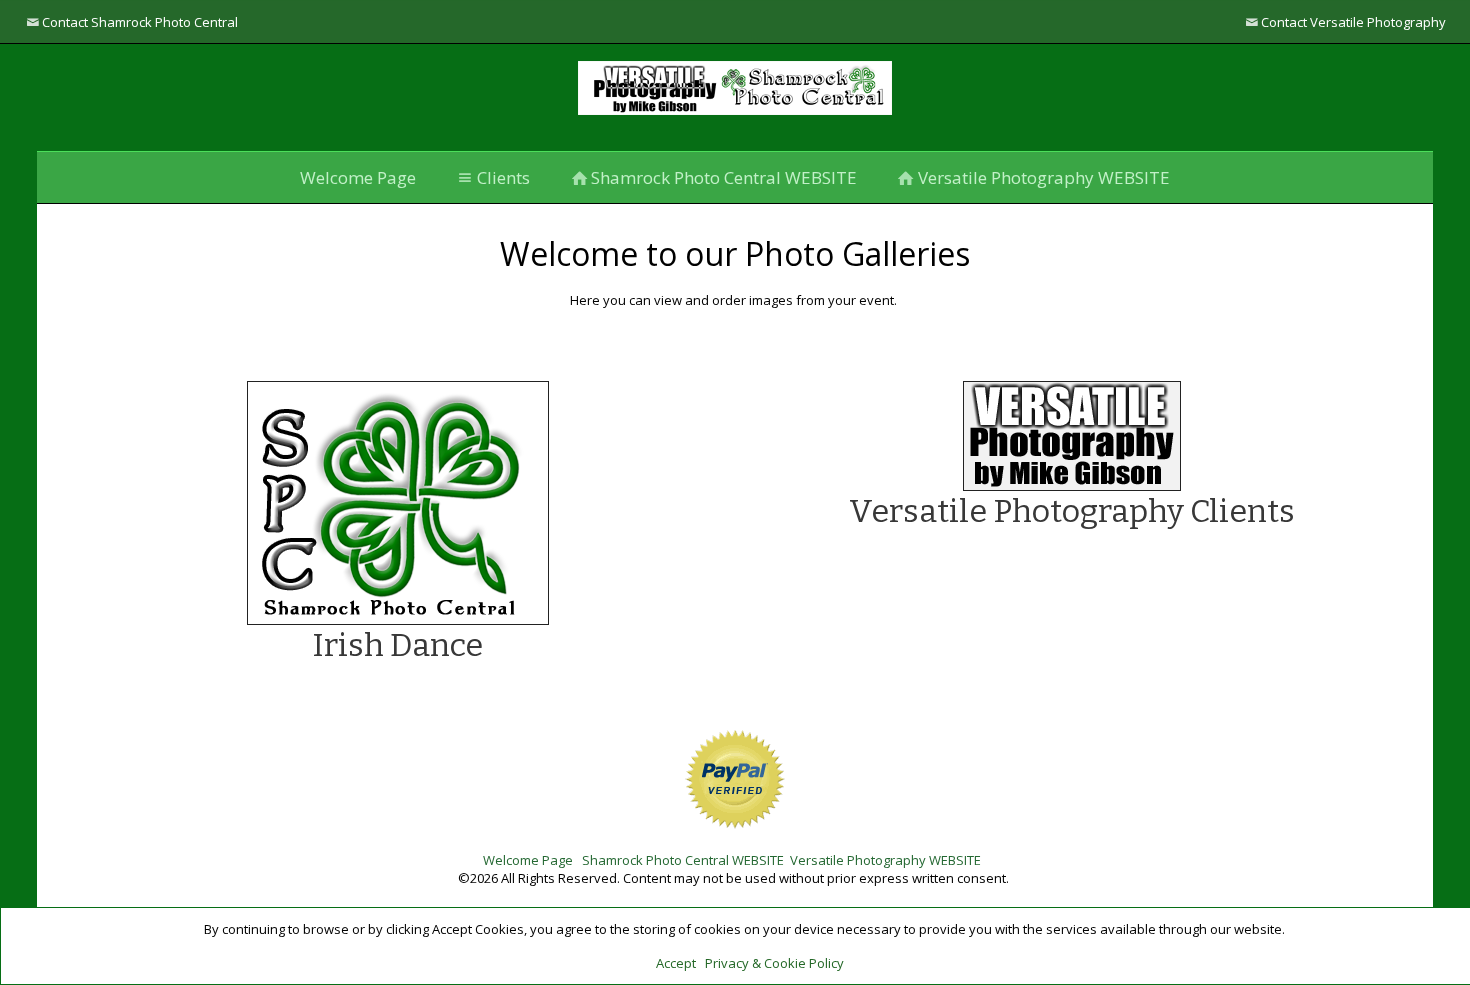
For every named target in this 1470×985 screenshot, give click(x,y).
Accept (676, 963)
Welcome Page (358, 177)
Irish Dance (397, 645)
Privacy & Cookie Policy (774, 963)
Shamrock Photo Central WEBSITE (724, 177)
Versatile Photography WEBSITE (1044, 177)
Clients (503, 177)
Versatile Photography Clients (1072, 511)
